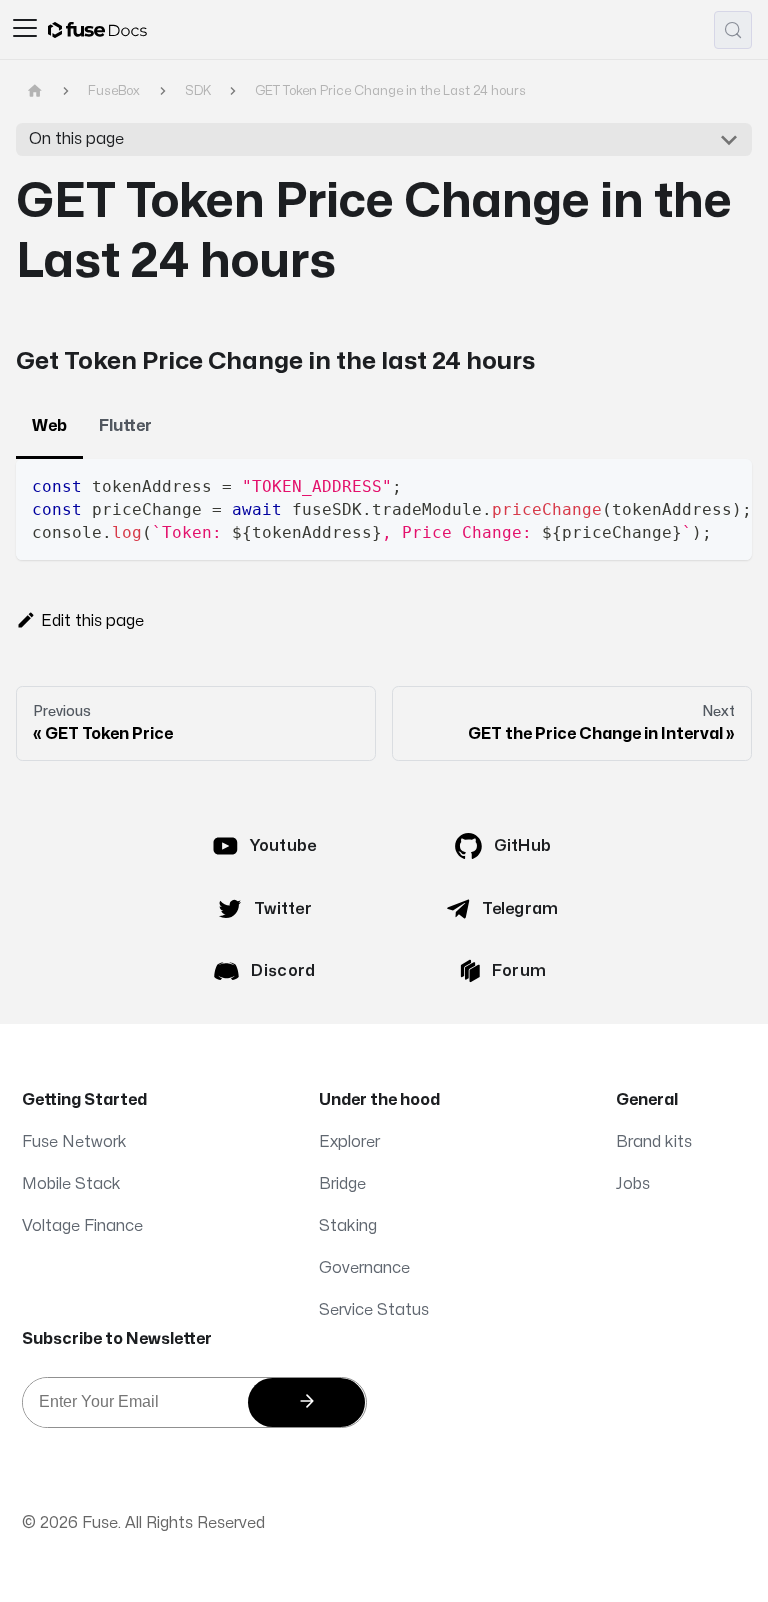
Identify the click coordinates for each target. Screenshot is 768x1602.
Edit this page (92, 621)
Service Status (374, 1310)
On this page (76, 139)
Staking (348, 1226)
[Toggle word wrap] (691, 484)
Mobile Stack (71, 1184)
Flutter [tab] (125, 426)
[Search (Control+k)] (733, 30)
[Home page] (35, 91)
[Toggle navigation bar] (25, 30)
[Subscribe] (306, 1402)
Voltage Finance (82, 1226)
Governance (364, 1268)
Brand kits (654, 1142)
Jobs (633, 1184)
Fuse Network (74, 1142)
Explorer (349, 1142)
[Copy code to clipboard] (727, 484)
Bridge (342, 1184)
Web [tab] (49, 426)
